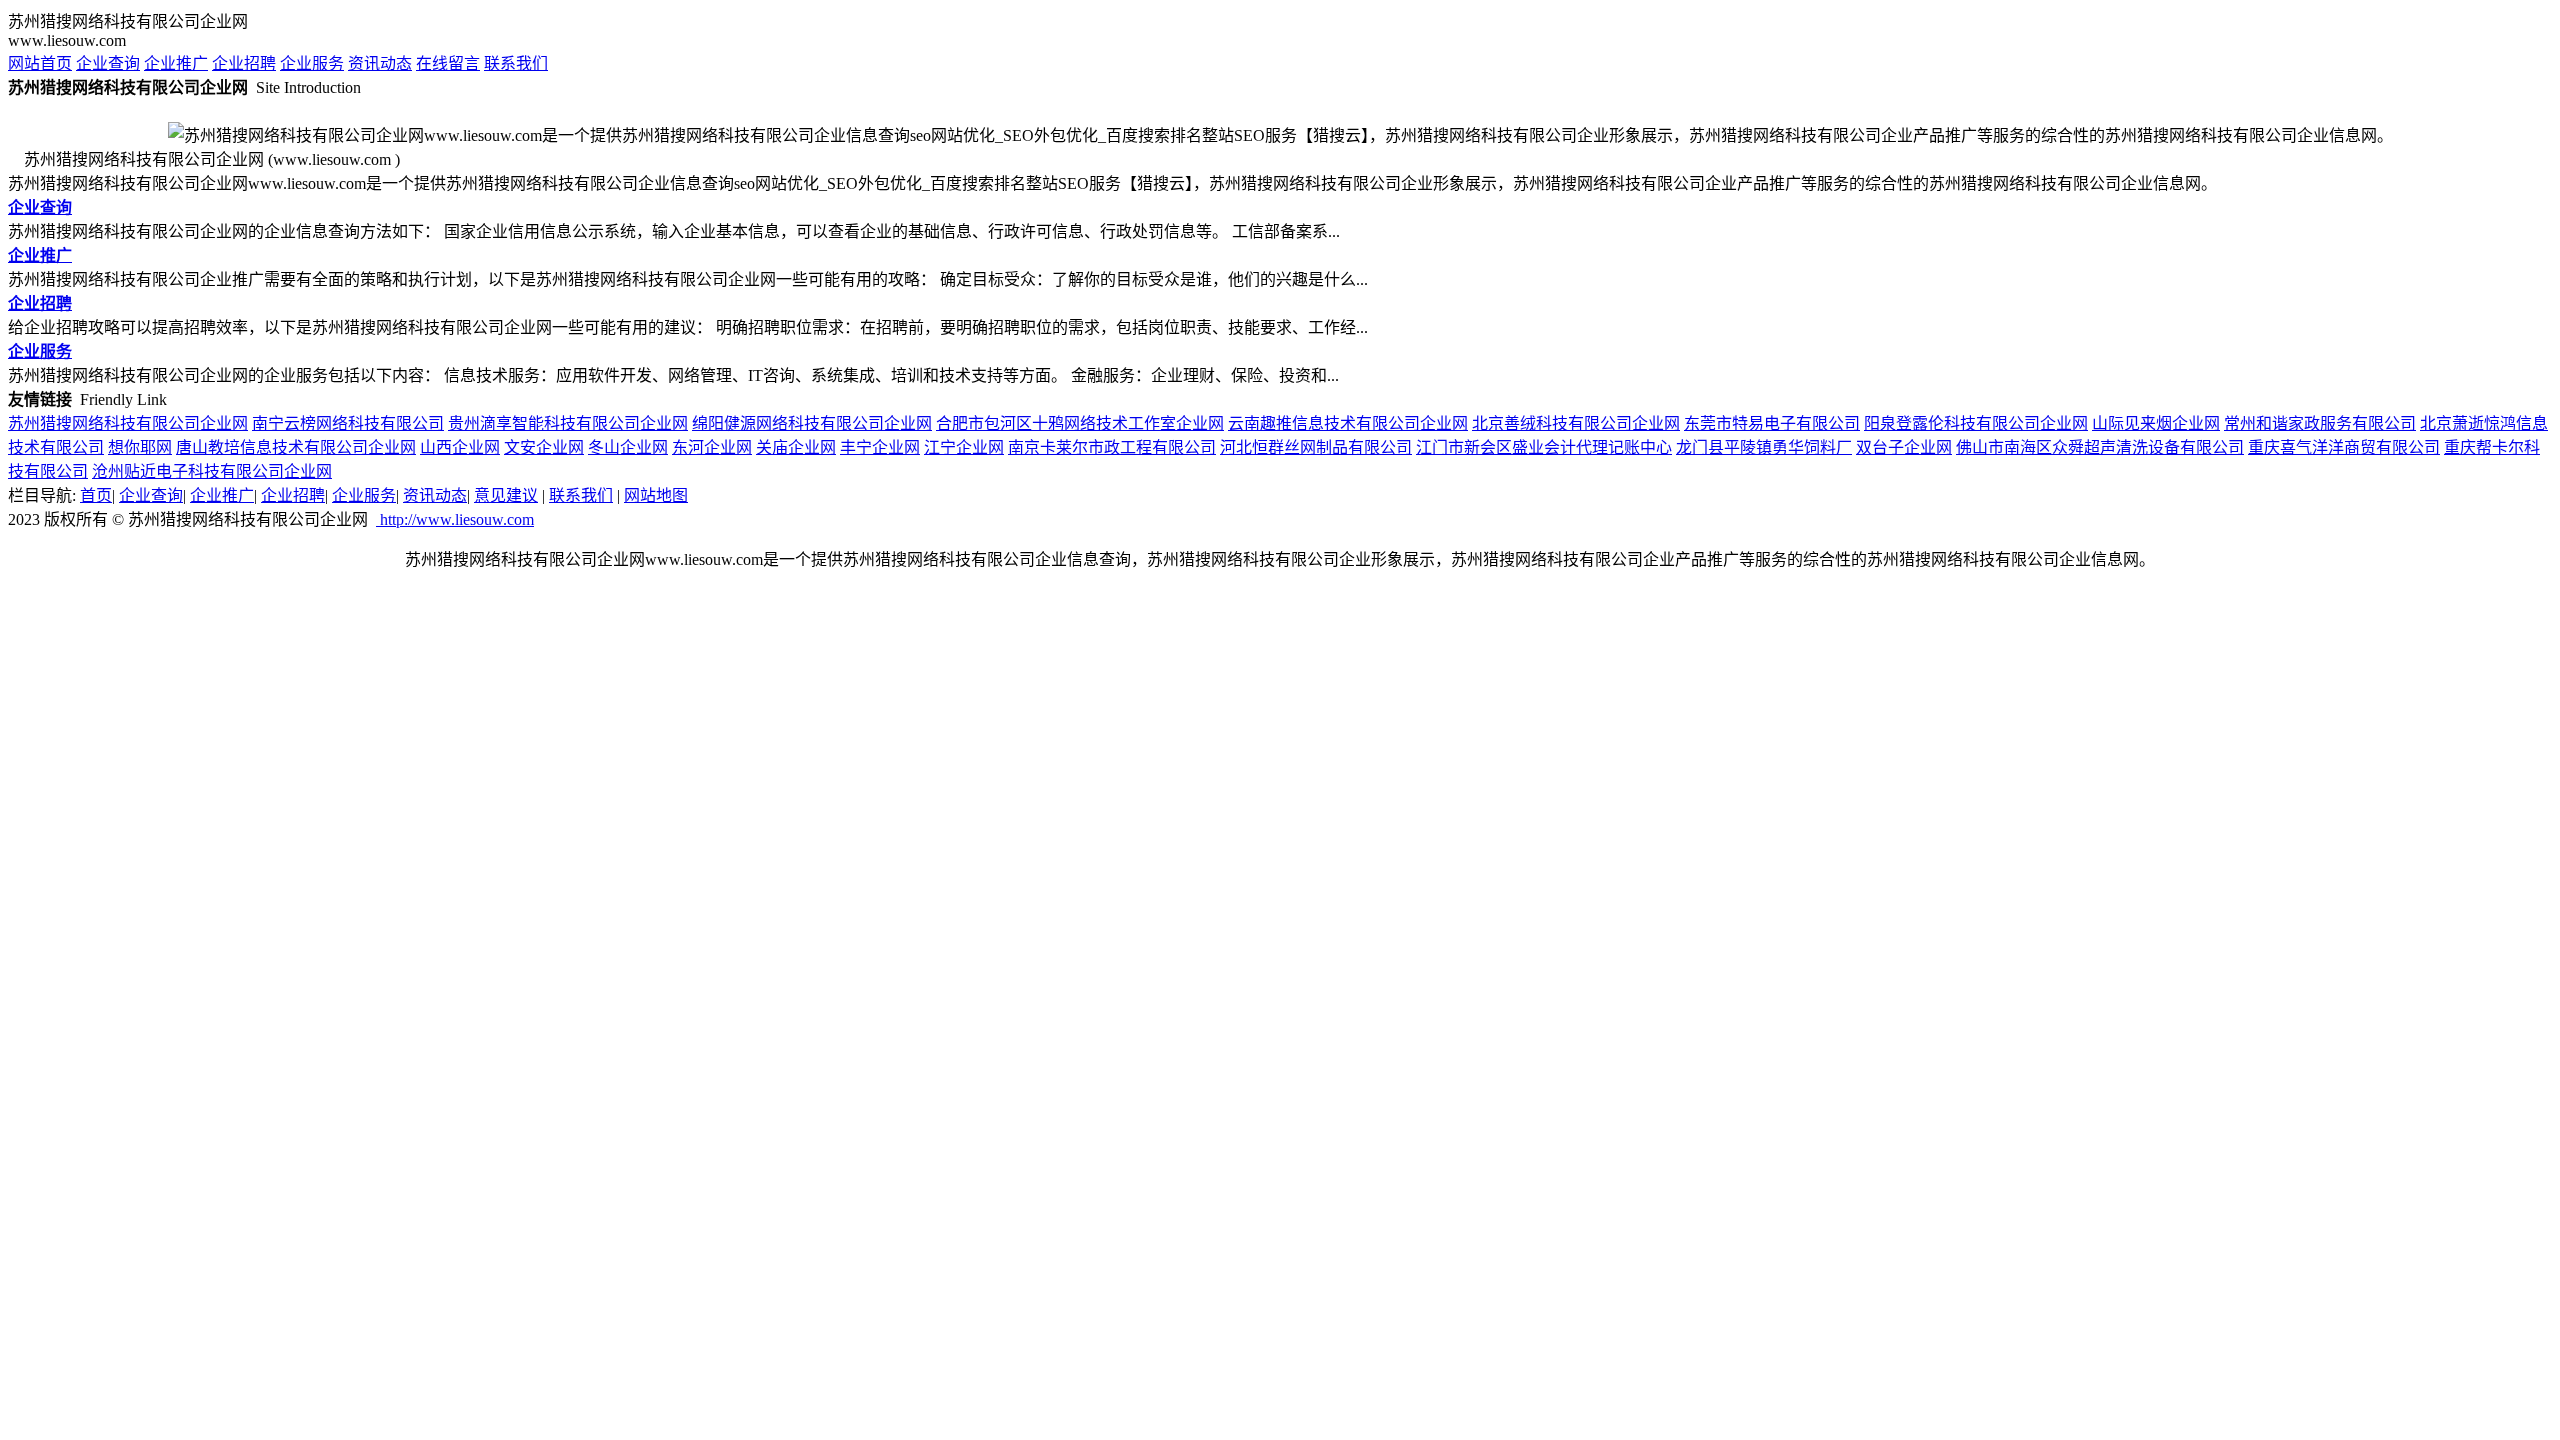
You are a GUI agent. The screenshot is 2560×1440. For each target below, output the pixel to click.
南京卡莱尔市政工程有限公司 (1112, 447)
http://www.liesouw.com (455, 519)
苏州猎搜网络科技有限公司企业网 (128, 423)
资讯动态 (380, 63)
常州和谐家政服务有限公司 (2320, 423)
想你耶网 (140, 447)
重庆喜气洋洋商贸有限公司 (2344, 447)
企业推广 (176, 63)
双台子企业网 (1904, 447)
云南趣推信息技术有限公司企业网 (1348, 423)
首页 (96, 495)
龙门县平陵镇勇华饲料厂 (1764, 447)
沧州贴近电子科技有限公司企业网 (212, 471)
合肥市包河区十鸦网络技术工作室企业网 (1080, 423)
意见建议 (506, 495)
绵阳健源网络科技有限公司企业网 (812, 423)
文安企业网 (544, 447)
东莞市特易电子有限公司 (1772, 423)
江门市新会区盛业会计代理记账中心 (1544, 447)
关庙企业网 (796, 447)
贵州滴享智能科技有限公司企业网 (568, 423)
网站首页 (40, 63)
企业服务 (312, 63)
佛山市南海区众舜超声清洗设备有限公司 (2100, 447)
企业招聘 (244, 63)
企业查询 (108, 63)
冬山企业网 (628, 447)
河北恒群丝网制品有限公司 (1316, 447)
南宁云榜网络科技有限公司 (348, 423)
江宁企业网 (964, 447)
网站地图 (656, 495)
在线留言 (448, 63)
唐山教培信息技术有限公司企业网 (296, 447)
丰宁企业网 (880, 447)
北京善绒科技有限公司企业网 (1576, 423)
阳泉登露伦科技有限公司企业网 (1976, 423)
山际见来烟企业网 (2156, 423)
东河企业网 (712, 447)
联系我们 (516, 63)
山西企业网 (460, 447)
